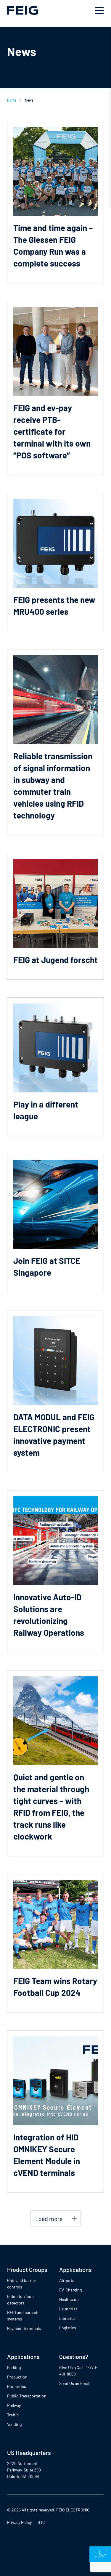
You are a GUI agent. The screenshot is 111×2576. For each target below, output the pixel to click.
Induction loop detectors (20, 2300)
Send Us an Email (75, 2383)
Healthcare (69, 2299)
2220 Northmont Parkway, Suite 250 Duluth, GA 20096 (24, 2470)
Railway (14, 2405)
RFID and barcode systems (23, 2316)
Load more (49, 2219)
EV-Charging (70, 2290)
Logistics (68, 2328)
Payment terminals (24, 2328)
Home (12, 100)
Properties (17, 2386)
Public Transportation (27, 2396)
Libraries (67, 2318)
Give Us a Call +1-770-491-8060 (78, 2371)
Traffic (13, 2415)
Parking (14, 2367)
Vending (14, 2424)
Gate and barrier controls (22, 2284)
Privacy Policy (19, 2522)
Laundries (68, 2309)
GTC (41, 2522)
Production (17, 2377)
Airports (67, 2280)
